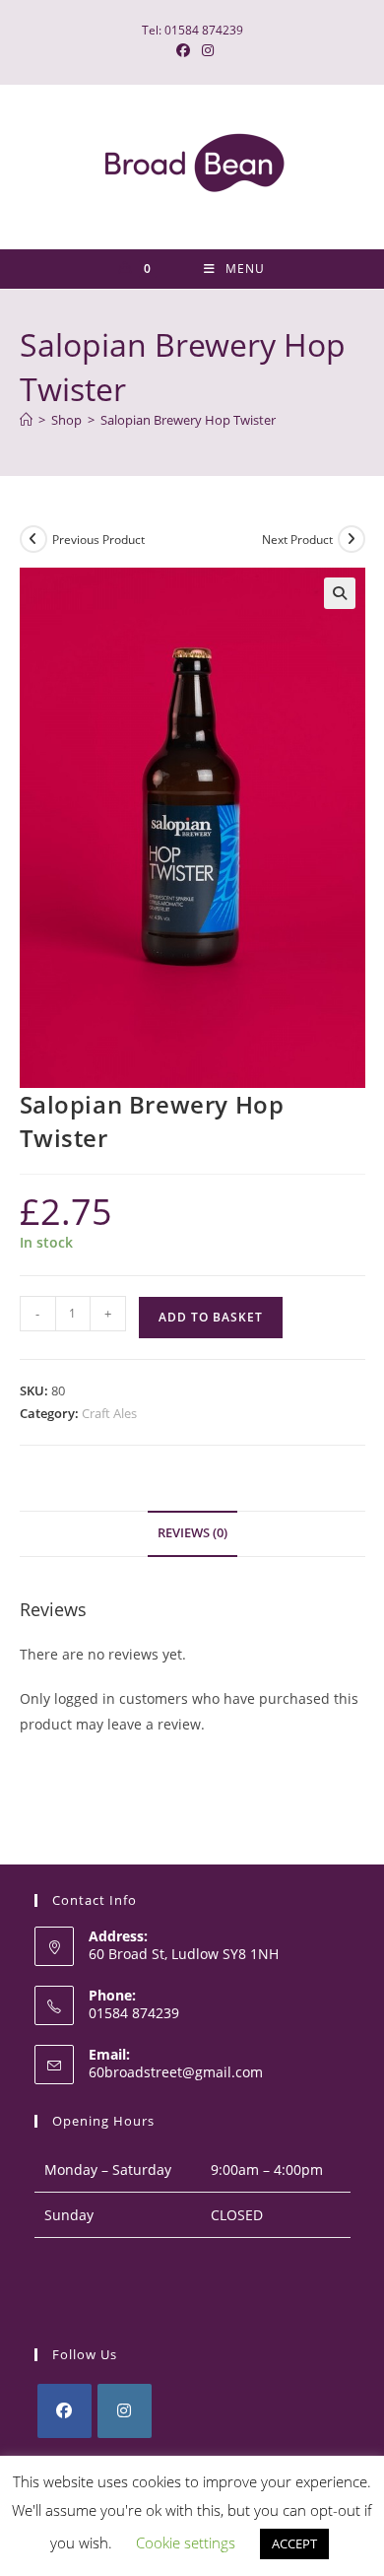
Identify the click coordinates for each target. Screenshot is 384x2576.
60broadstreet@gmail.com (176, 2072)
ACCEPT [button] (294, 2543)
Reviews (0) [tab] (192, 1533)
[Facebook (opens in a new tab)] (183, 50)
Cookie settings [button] (186, 2542)
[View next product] (352, 539)
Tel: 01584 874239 (192, 30)
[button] (340, 593)
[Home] (26, 420)
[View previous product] (33, 539)
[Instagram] (125, 2411)
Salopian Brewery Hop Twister (188, 420)
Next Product (297, 540)
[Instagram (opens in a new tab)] (205, 50)
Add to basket (211, 1317)
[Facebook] (64, 2411)
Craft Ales (109, 1413)
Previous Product (98, 540)
